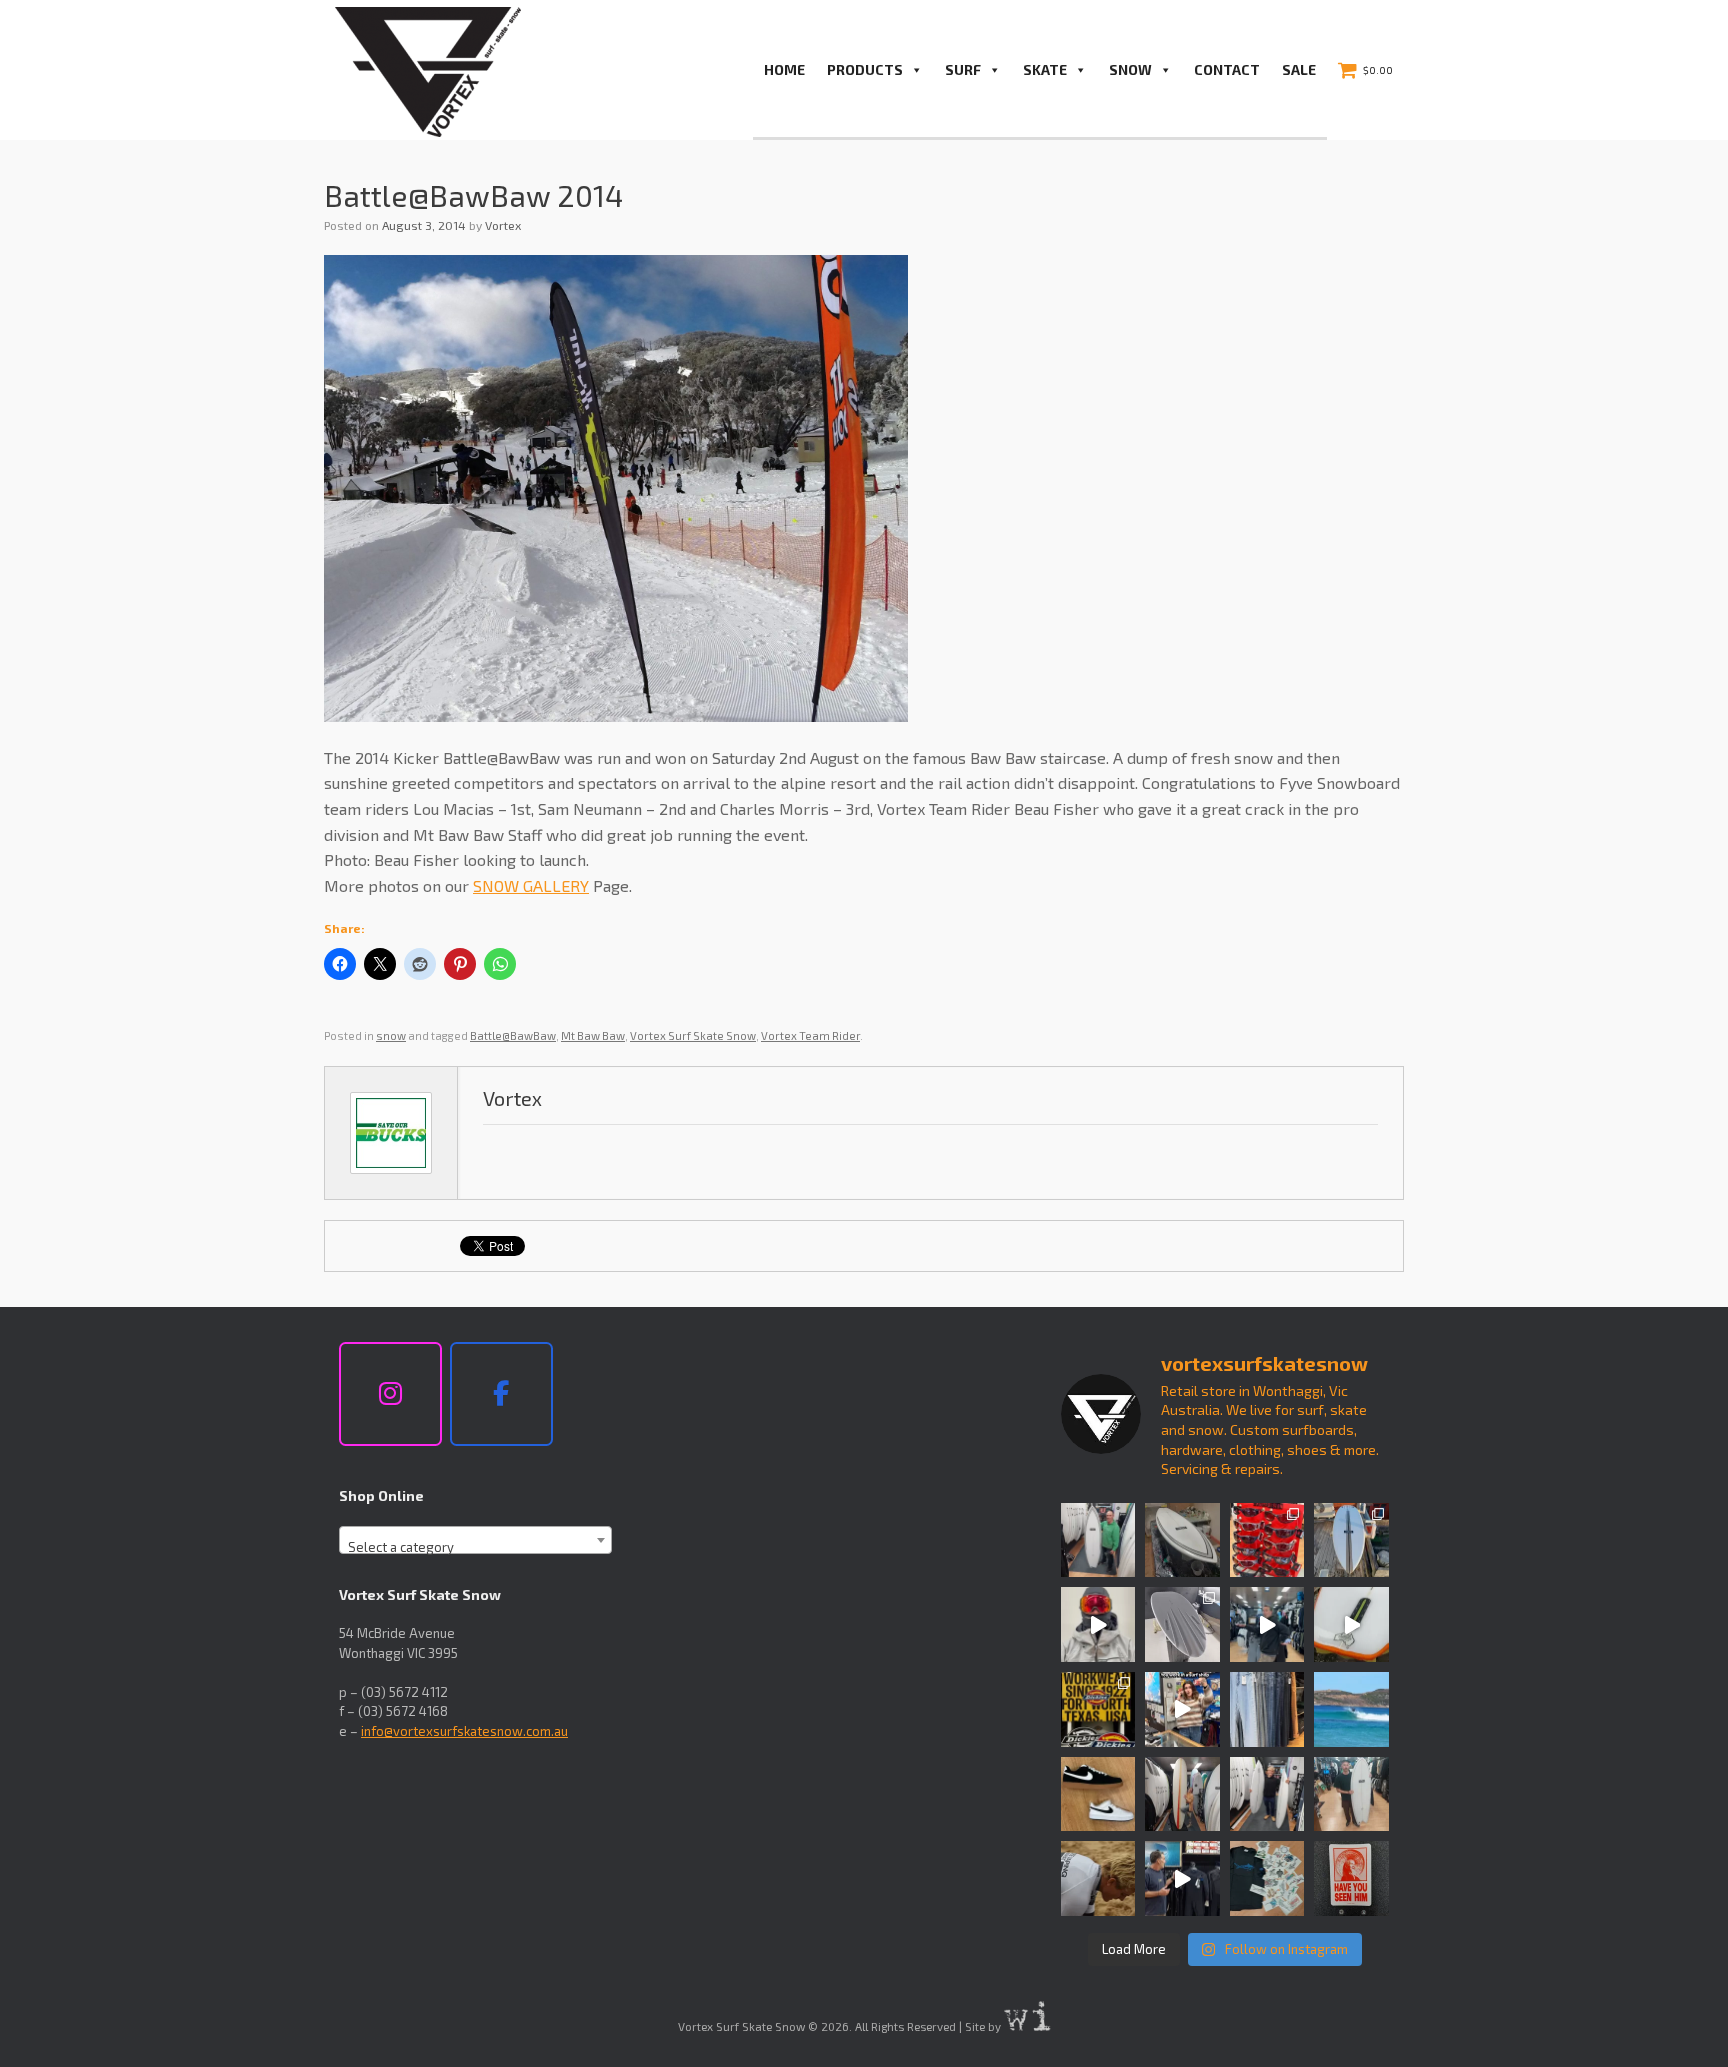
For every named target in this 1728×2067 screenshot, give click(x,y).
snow (391, 1035)
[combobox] (475, 1540)
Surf (963, 69)
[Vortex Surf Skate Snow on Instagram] (390, 1394)
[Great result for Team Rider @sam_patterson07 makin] (1098, 1878)
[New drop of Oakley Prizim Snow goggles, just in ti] (1098, 1624)
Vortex (503, 225)
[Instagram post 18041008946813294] (1182, 1624)
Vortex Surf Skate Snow (693, 1035)
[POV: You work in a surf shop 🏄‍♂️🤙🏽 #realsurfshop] (1182, 1709)
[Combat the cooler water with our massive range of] (1182, 1878)
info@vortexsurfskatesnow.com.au (464, 1731)
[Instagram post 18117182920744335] (1098, 1794)
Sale (1299, 69)
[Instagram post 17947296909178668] (1351, 1794)
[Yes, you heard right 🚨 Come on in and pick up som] (1267, 1624)
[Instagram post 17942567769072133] (1182, 1540)
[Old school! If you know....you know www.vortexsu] (1351, 1878)
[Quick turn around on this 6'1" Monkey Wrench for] (1351, 1624)
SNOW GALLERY (531, 885)
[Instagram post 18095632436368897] (1351, 1540)
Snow (1130, 69)
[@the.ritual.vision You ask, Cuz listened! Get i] (1267, 1540)
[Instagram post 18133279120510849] (1182, 1794)
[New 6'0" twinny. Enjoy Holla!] (1098, 1540)
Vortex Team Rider (810, 1035)
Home (784, 69)
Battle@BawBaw (513, 1035)
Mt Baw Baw (593, 1035)
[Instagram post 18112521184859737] (1267, 1794)
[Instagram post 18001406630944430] (1351, 1709)
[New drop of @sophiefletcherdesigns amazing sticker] (1267, 1878)
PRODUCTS (865, 69)
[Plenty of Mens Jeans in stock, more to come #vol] (1267, 1709)
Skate (1045, 69)
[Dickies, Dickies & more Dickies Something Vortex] (1098, 1709)
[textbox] (475, 1547)
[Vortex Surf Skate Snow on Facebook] (501, 1394)
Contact (1227, 69)
